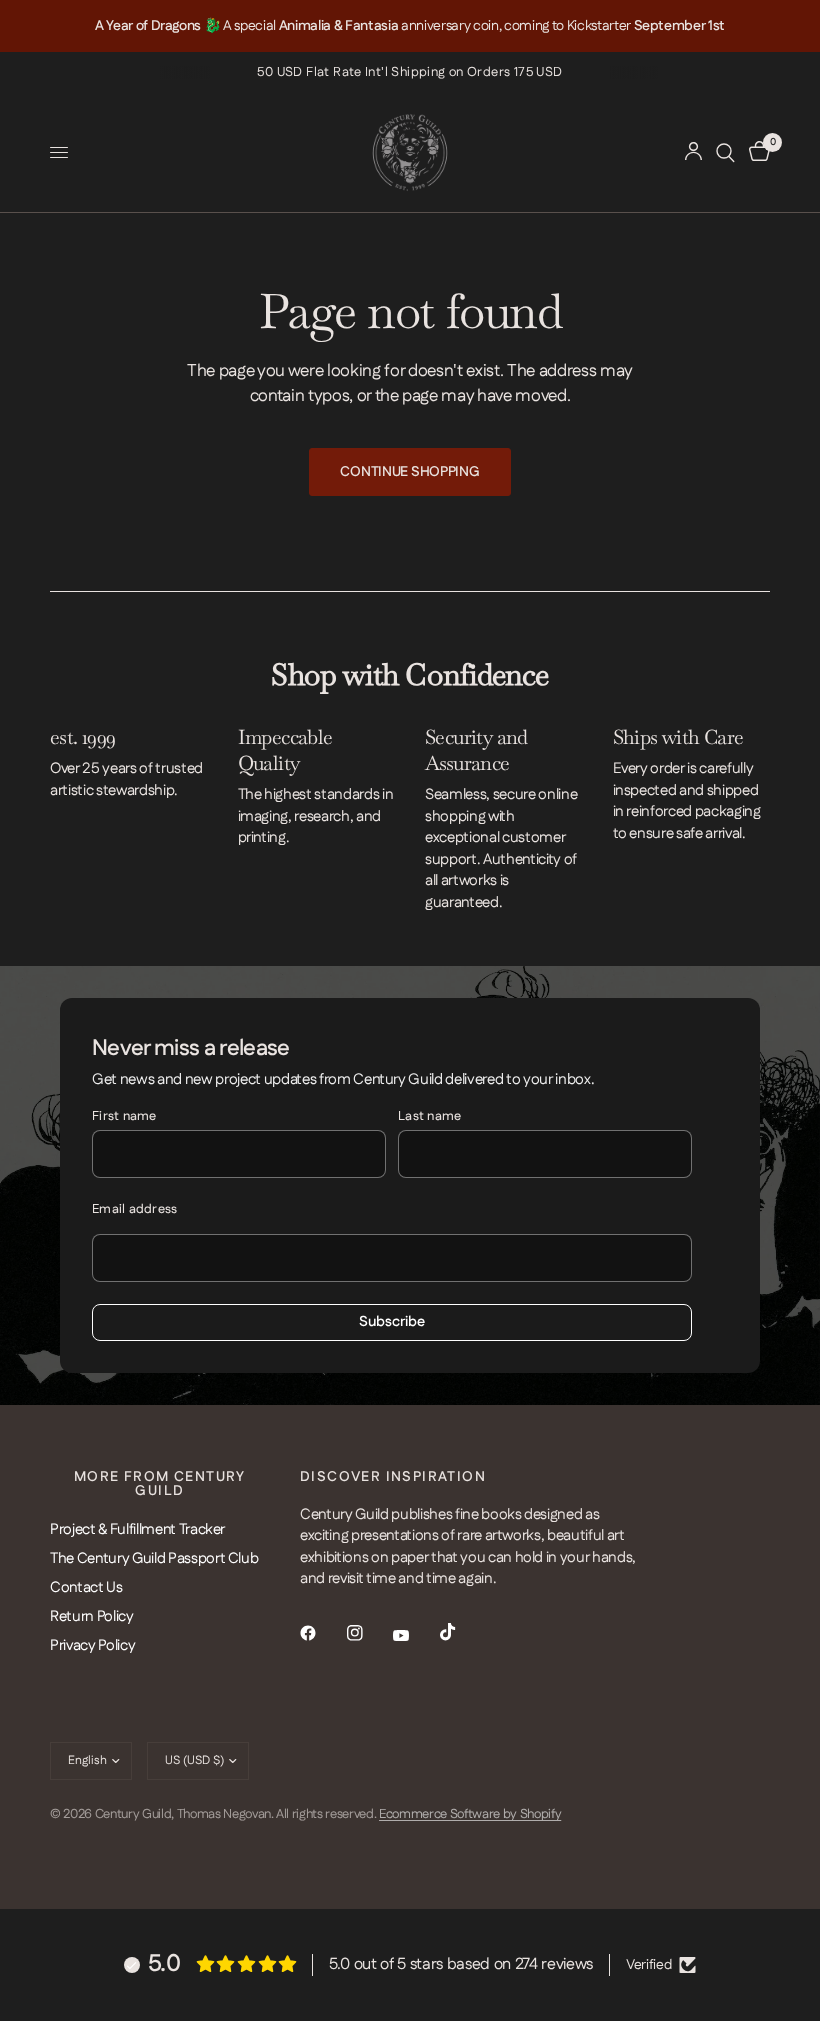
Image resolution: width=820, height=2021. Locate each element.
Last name (429, 1116)
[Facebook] (322, 1633)
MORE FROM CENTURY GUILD (160, 1484)
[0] (756, 152)
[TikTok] (462, 1632)
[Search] (725, 152)
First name (124, 1116)
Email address (134, 1209)
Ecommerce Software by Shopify (470, 1814)
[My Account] (693, 152)
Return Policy (92, 1616)
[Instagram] (369, 1633)
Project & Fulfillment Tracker (137, 1529)
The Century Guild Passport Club (154, 1558)
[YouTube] (415, 1635)
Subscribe (392, 1322)
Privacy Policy (92, 1645)
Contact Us (86, 1587)
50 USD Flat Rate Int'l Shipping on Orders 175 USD (409, 72)
